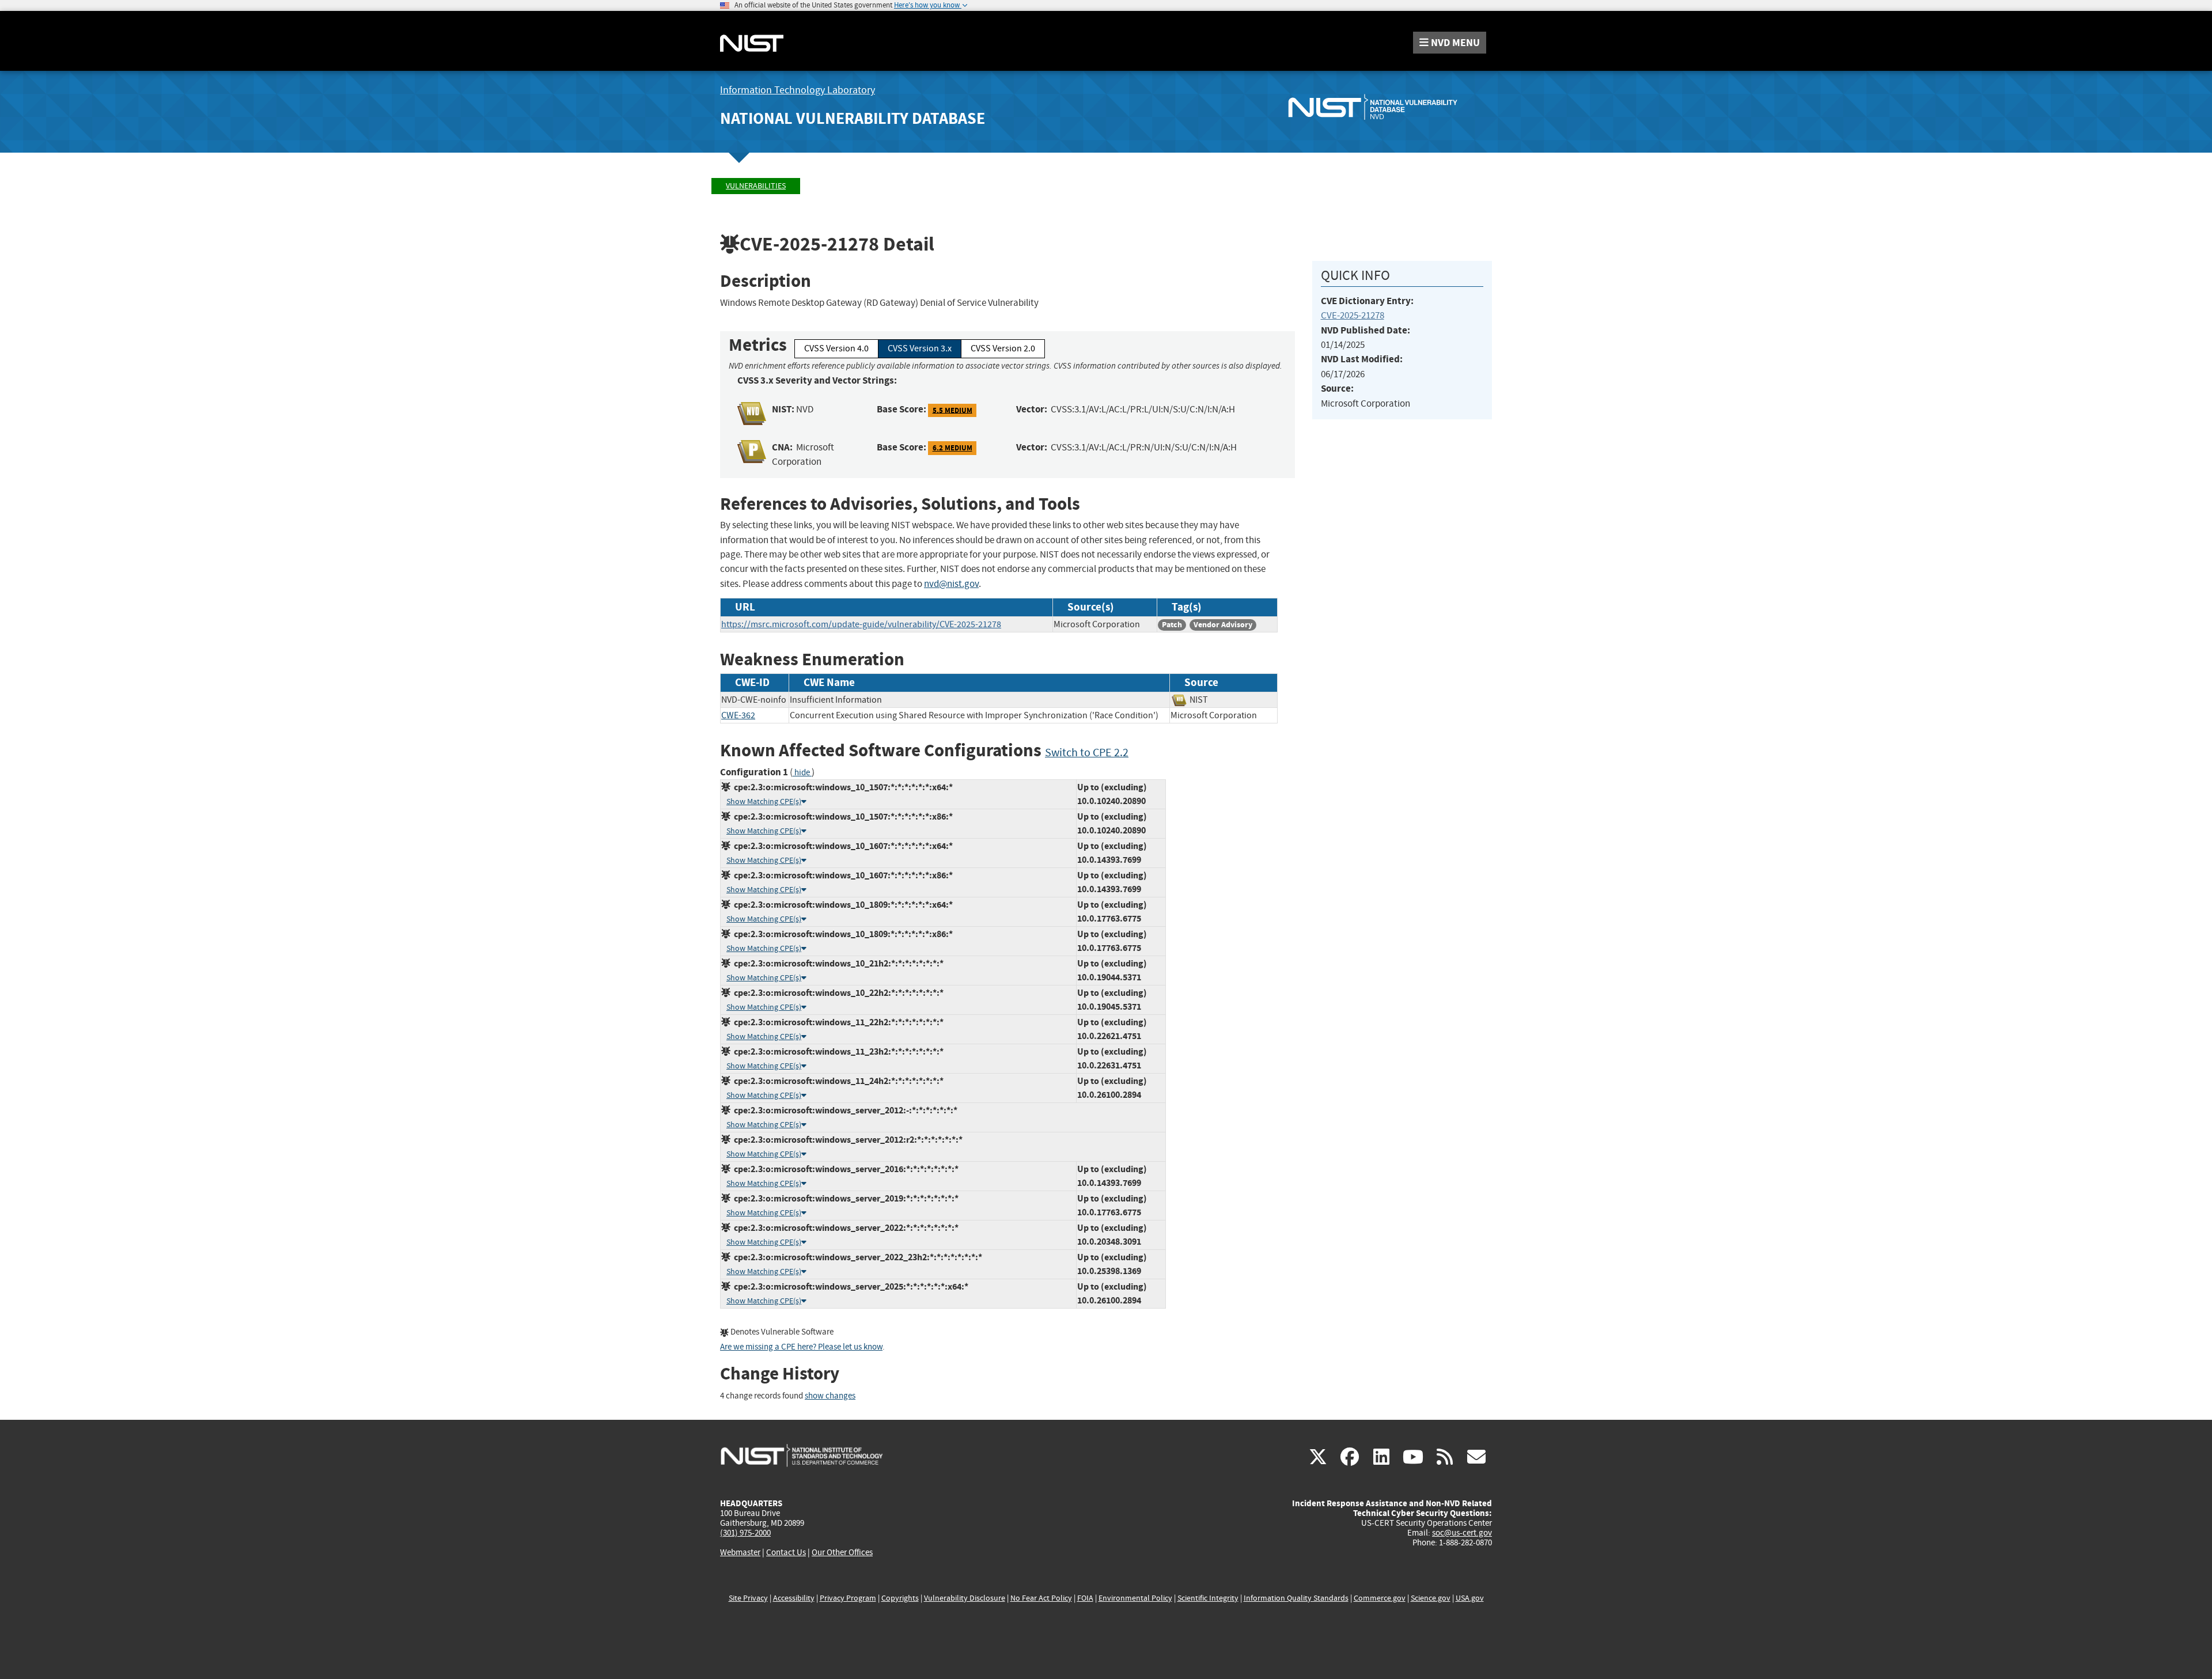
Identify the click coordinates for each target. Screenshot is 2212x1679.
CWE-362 (738, 715)
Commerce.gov (1380, 1598)
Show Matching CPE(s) (764, 801)
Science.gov (1431, 1598)
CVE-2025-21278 (1353, 315)
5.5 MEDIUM (952, 410)
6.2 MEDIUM (952, 448)
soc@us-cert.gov (1462, 1533)
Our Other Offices (842, 1553)
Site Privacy (748, 1598)
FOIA (1085, 1598)
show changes (830, 1396)
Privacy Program (848, 1598)
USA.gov (1470, 1598)
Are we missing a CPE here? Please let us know (801, 1347)
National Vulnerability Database (853, 118)
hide (802, 773)
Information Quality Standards (1296, 1598)
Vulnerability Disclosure (965, 1598)
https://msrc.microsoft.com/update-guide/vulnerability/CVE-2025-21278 (861, 624)
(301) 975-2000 (745, 1533)
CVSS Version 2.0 (1003, 348)
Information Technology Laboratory (798, 90)
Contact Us (786, 1552)
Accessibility (794, 1598)
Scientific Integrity (1208, 1598)
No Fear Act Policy (1041, 1598)
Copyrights (900, 1598)
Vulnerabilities (756, 186)
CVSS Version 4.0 (836, 348)
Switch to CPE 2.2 (1087, 753)
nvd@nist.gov (951, 584)
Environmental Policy (1135, 1598)
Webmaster (740, 1552)
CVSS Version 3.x (920, 348)
